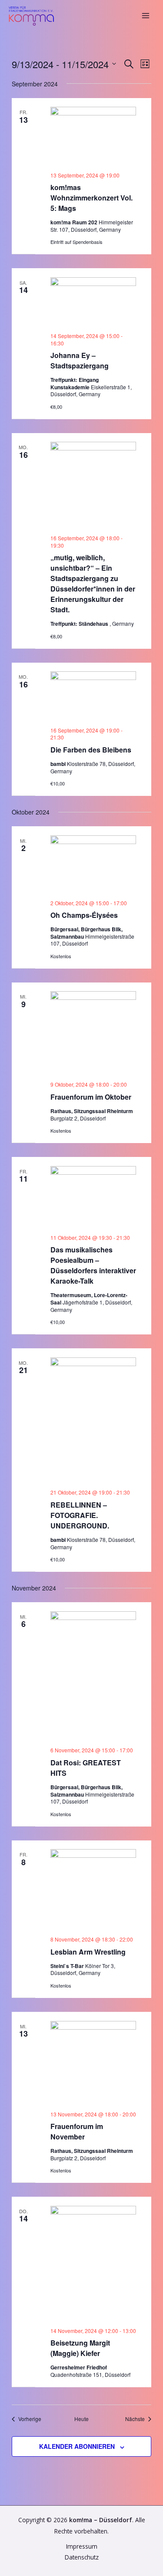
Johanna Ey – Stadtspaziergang (80, 360)
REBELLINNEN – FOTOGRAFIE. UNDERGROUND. (80, 1515)
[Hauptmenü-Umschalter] (146, 16)
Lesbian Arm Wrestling (88, 1952)
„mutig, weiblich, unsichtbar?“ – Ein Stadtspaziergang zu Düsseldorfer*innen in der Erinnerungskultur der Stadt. (93, 583)
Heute (81, 2419)
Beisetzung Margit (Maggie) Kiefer (80, 2348)
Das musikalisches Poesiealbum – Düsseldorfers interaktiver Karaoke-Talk (93, 1265)
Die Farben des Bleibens (91, 750)
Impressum (82, 2546)
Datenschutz (82, 2557)
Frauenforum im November (77, 2131)
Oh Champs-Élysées (84, 915)
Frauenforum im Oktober (91, 1097)
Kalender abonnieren (77, 2446)
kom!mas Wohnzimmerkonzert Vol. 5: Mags (91, 198)
